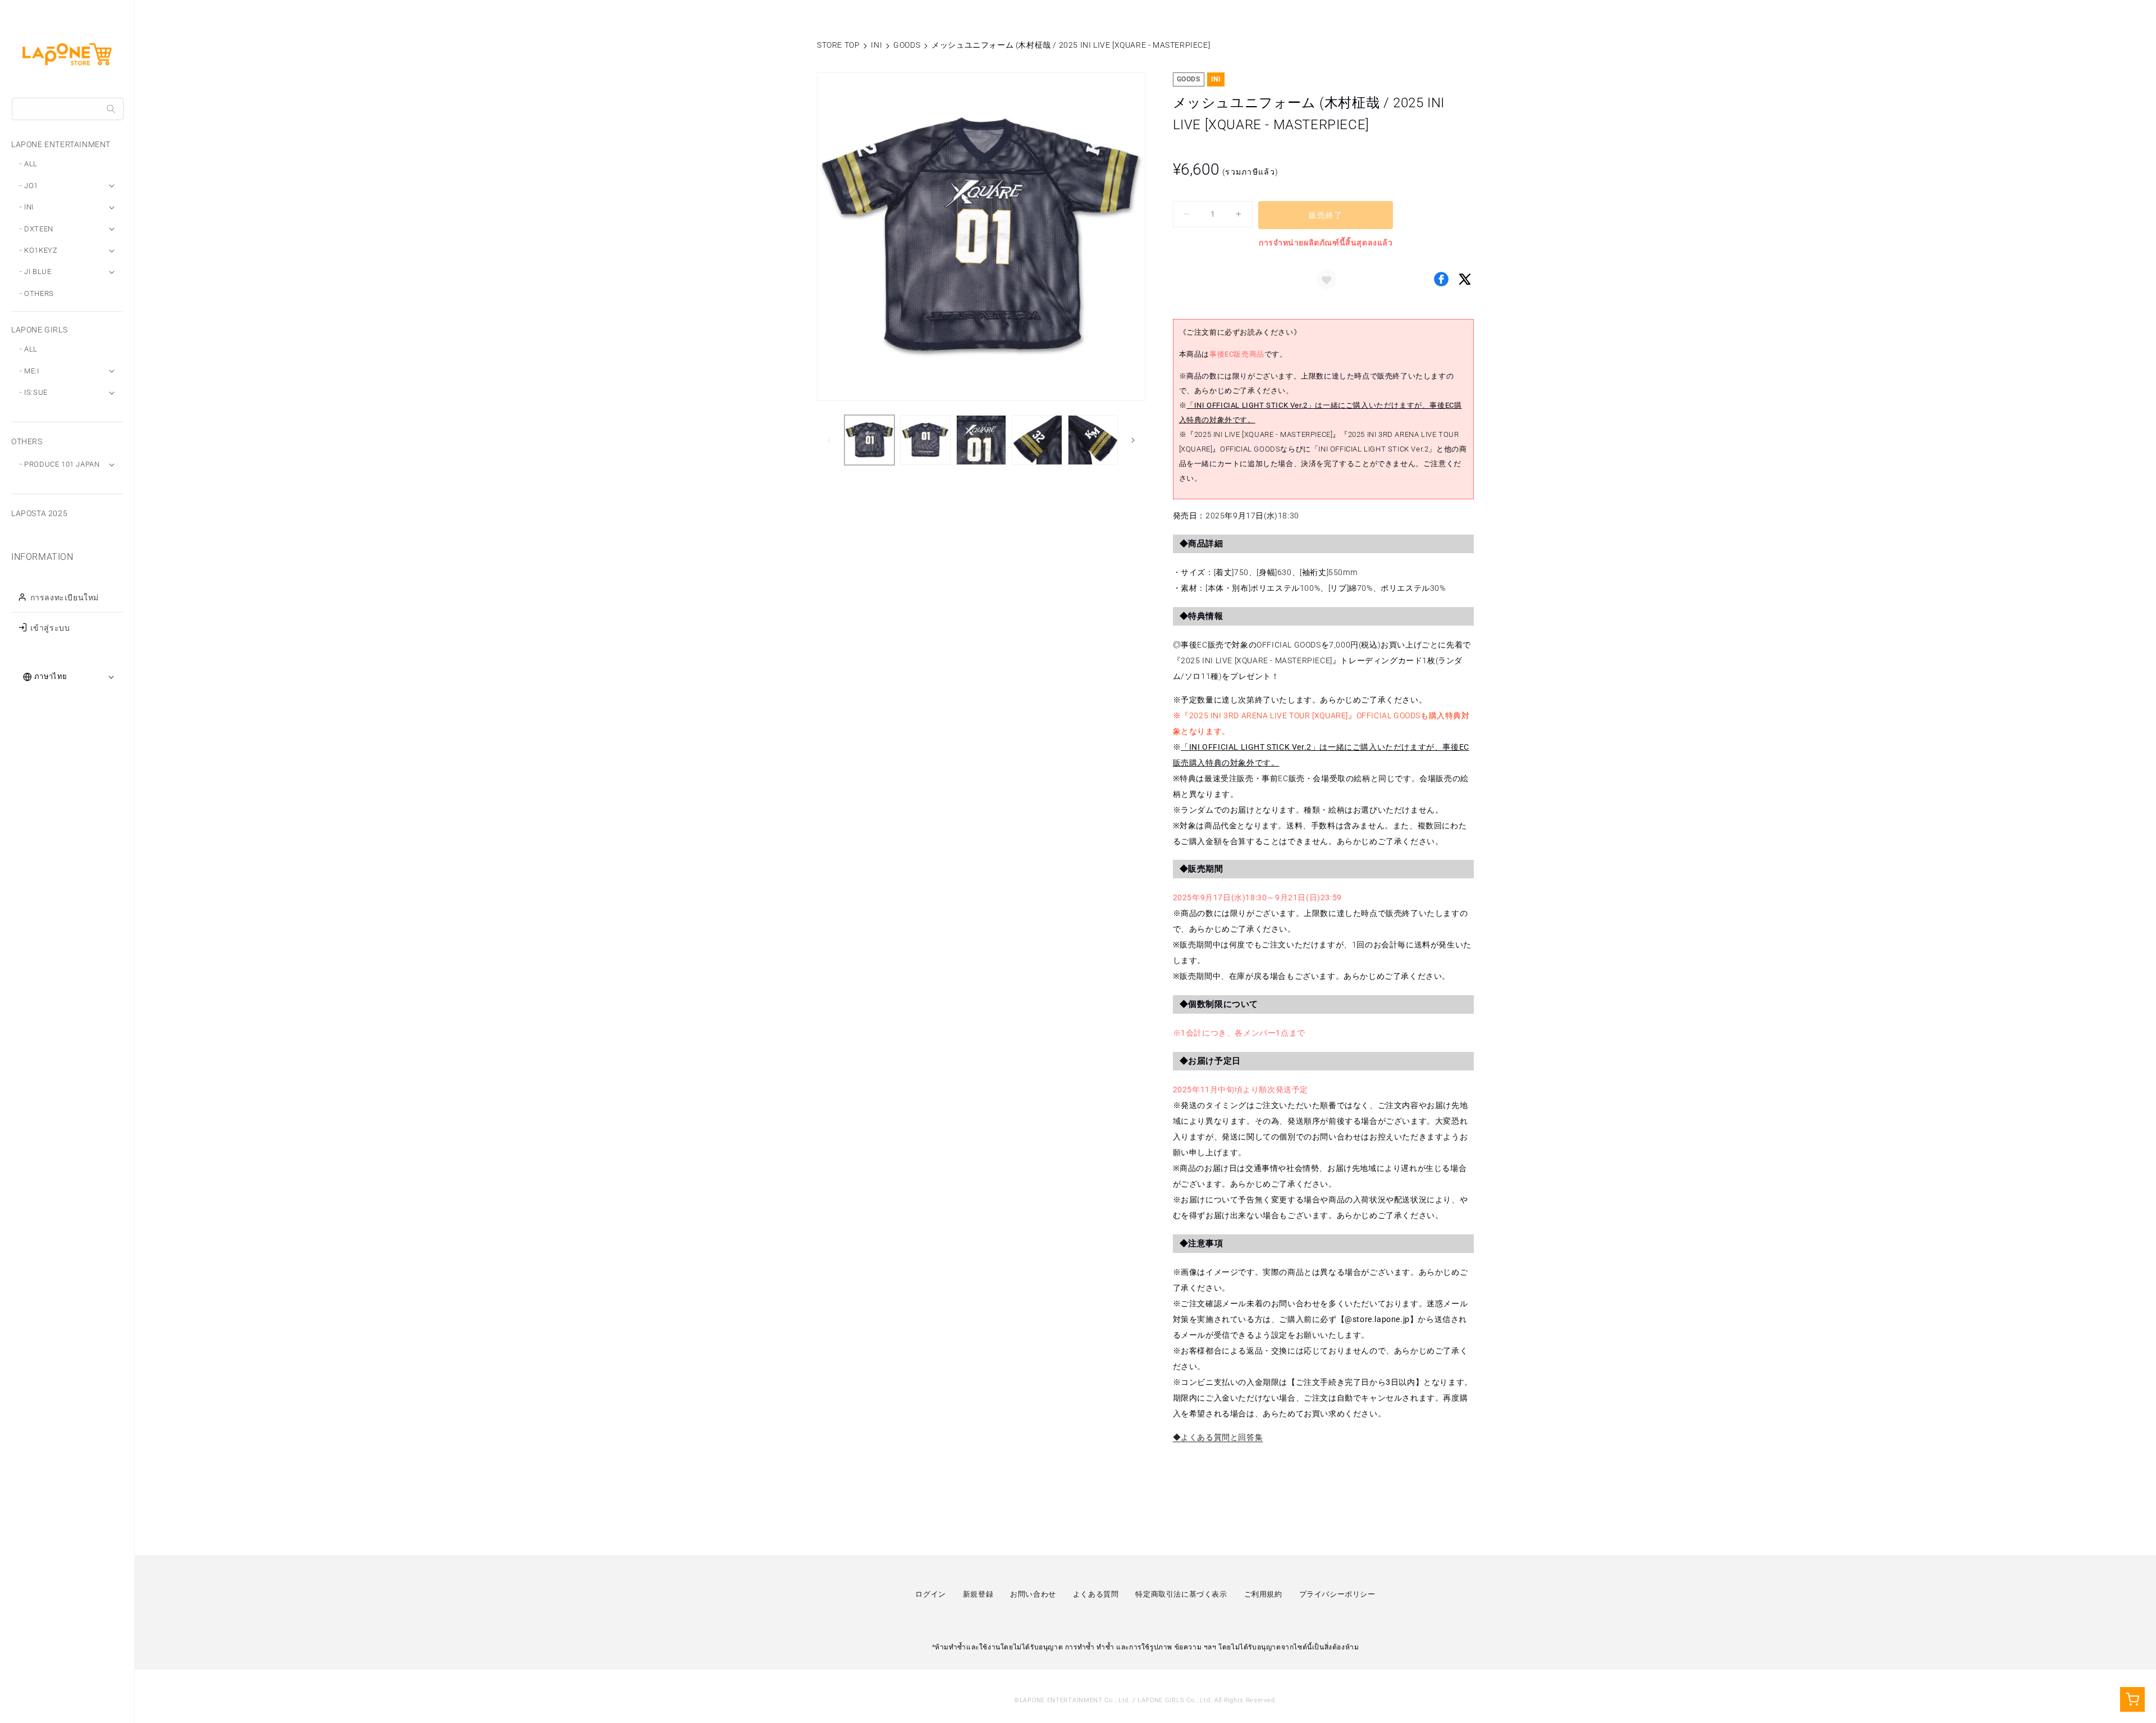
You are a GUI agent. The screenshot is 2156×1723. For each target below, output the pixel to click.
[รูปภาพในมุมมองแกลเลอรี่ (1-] (869, 440)
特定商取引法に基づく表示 (1181, 1594)
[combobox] (68, 109)
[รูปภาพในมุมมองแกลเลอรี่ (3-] (981, 440)
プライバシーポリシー (1337, 1594)
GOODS (907, 45)
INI (876, 45)
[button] (1327, 279)
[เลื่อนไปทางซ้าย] (829, 440)
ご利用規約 (1263, 1594)
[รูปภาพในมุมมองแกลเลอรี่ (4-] (1037, 440)
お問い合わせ (1033, 1594)
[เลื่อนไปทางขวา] (1133, 440)
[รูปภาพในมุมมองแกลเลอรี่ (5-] (1093, 440)
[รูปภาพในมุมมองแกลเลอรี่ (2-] (925, 440)
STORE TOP (838, 45)
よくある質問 (1096, 1594)
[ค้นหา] (111, 109)
